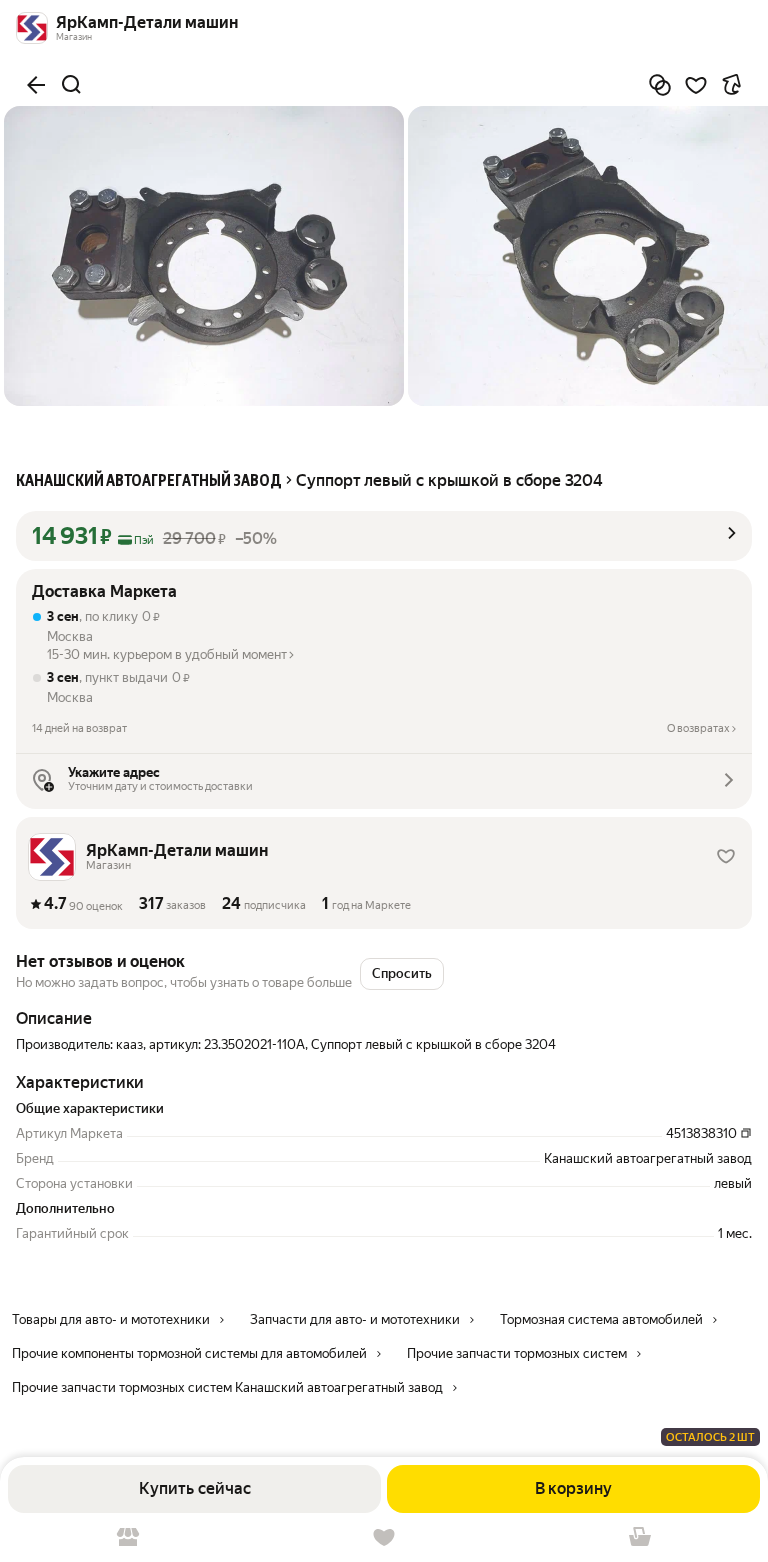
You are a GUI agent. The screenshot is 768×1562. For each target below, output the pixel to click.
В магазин (128, 1537)
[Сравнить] (660, 85)
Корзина (640, 1537)
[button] (384, 536)
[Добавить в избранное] (696, 85)
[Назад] (36, 85)
